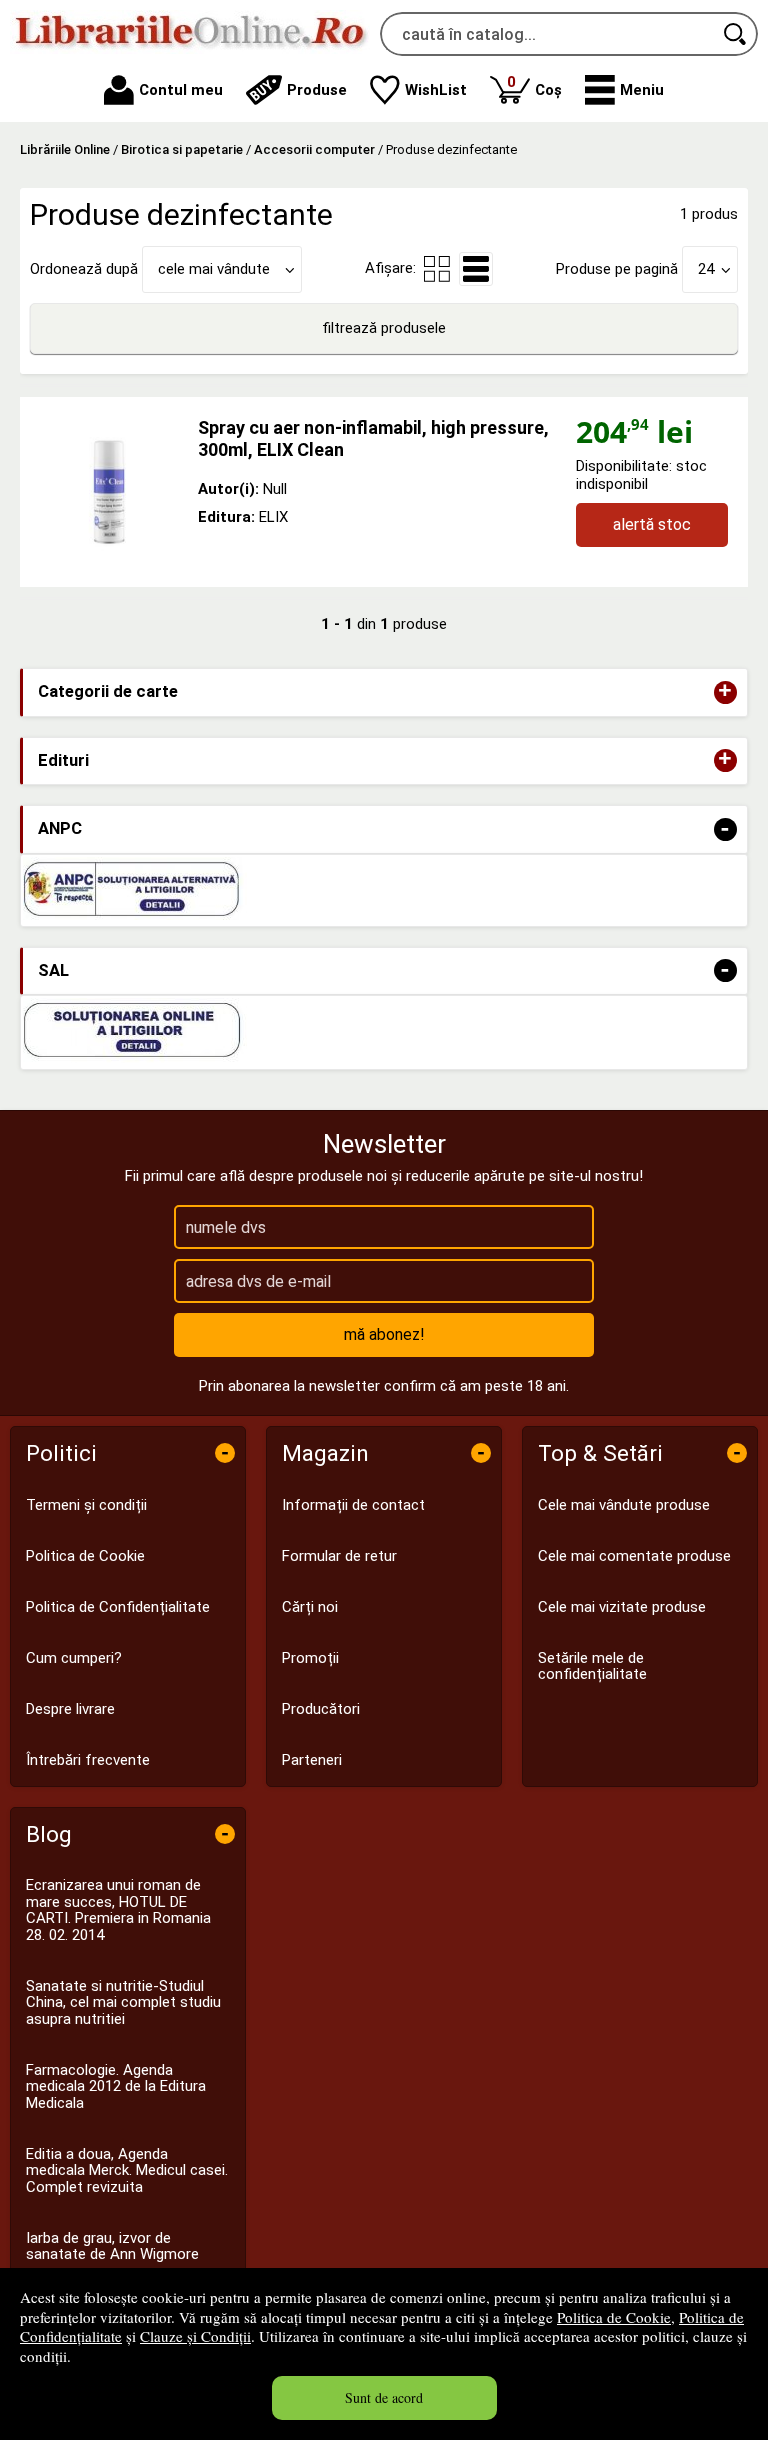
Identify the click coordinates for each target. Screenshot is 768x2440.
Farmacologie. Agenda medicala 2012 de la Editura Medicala (116, 2086)
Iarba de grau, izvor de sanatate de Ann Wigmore (112, 2246)
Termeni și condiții (86, 1505)
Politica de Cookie (614, 2317)
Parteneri (312, 1760)
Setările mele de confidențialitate (592, 1666)
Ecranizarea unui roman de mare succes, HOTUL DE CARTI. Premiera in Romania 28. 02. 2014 (118, 1910)
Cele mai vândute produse (624, 1505)
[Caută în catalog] (736, 34)
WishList (436, 90)
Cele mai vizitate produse (622, 1607)
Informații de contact (353, 1505)
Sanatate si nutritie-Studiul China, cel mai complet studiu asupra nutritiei (123, 2002)
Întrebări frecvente (88, 1760)
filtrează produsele (384, 328)
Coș (534, 85)
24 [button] (706, 269)
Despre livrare (70, 1709)
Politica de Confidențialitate (118, 1607)
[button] (624, 90)
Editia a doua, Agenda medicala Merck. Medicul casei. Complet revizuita (127, 2170)
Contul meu (181, 90)
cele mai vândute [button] (214, 269)
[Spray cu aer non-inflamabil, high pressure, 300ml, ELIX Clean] (109, 492)
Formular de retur (339, 1556)
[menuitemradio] (437, 269)
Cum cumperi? (74, 1658)
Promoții (310, 1658)
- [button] (725, 829)
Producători (321, 1709)
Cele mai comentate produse (634, 1556)
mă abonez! (384, 1334)
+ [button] (725, 692)
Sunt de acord (384, 2397)
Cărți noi (310, 1607)
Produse (317, 90)
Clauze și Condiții (195, 2336)
